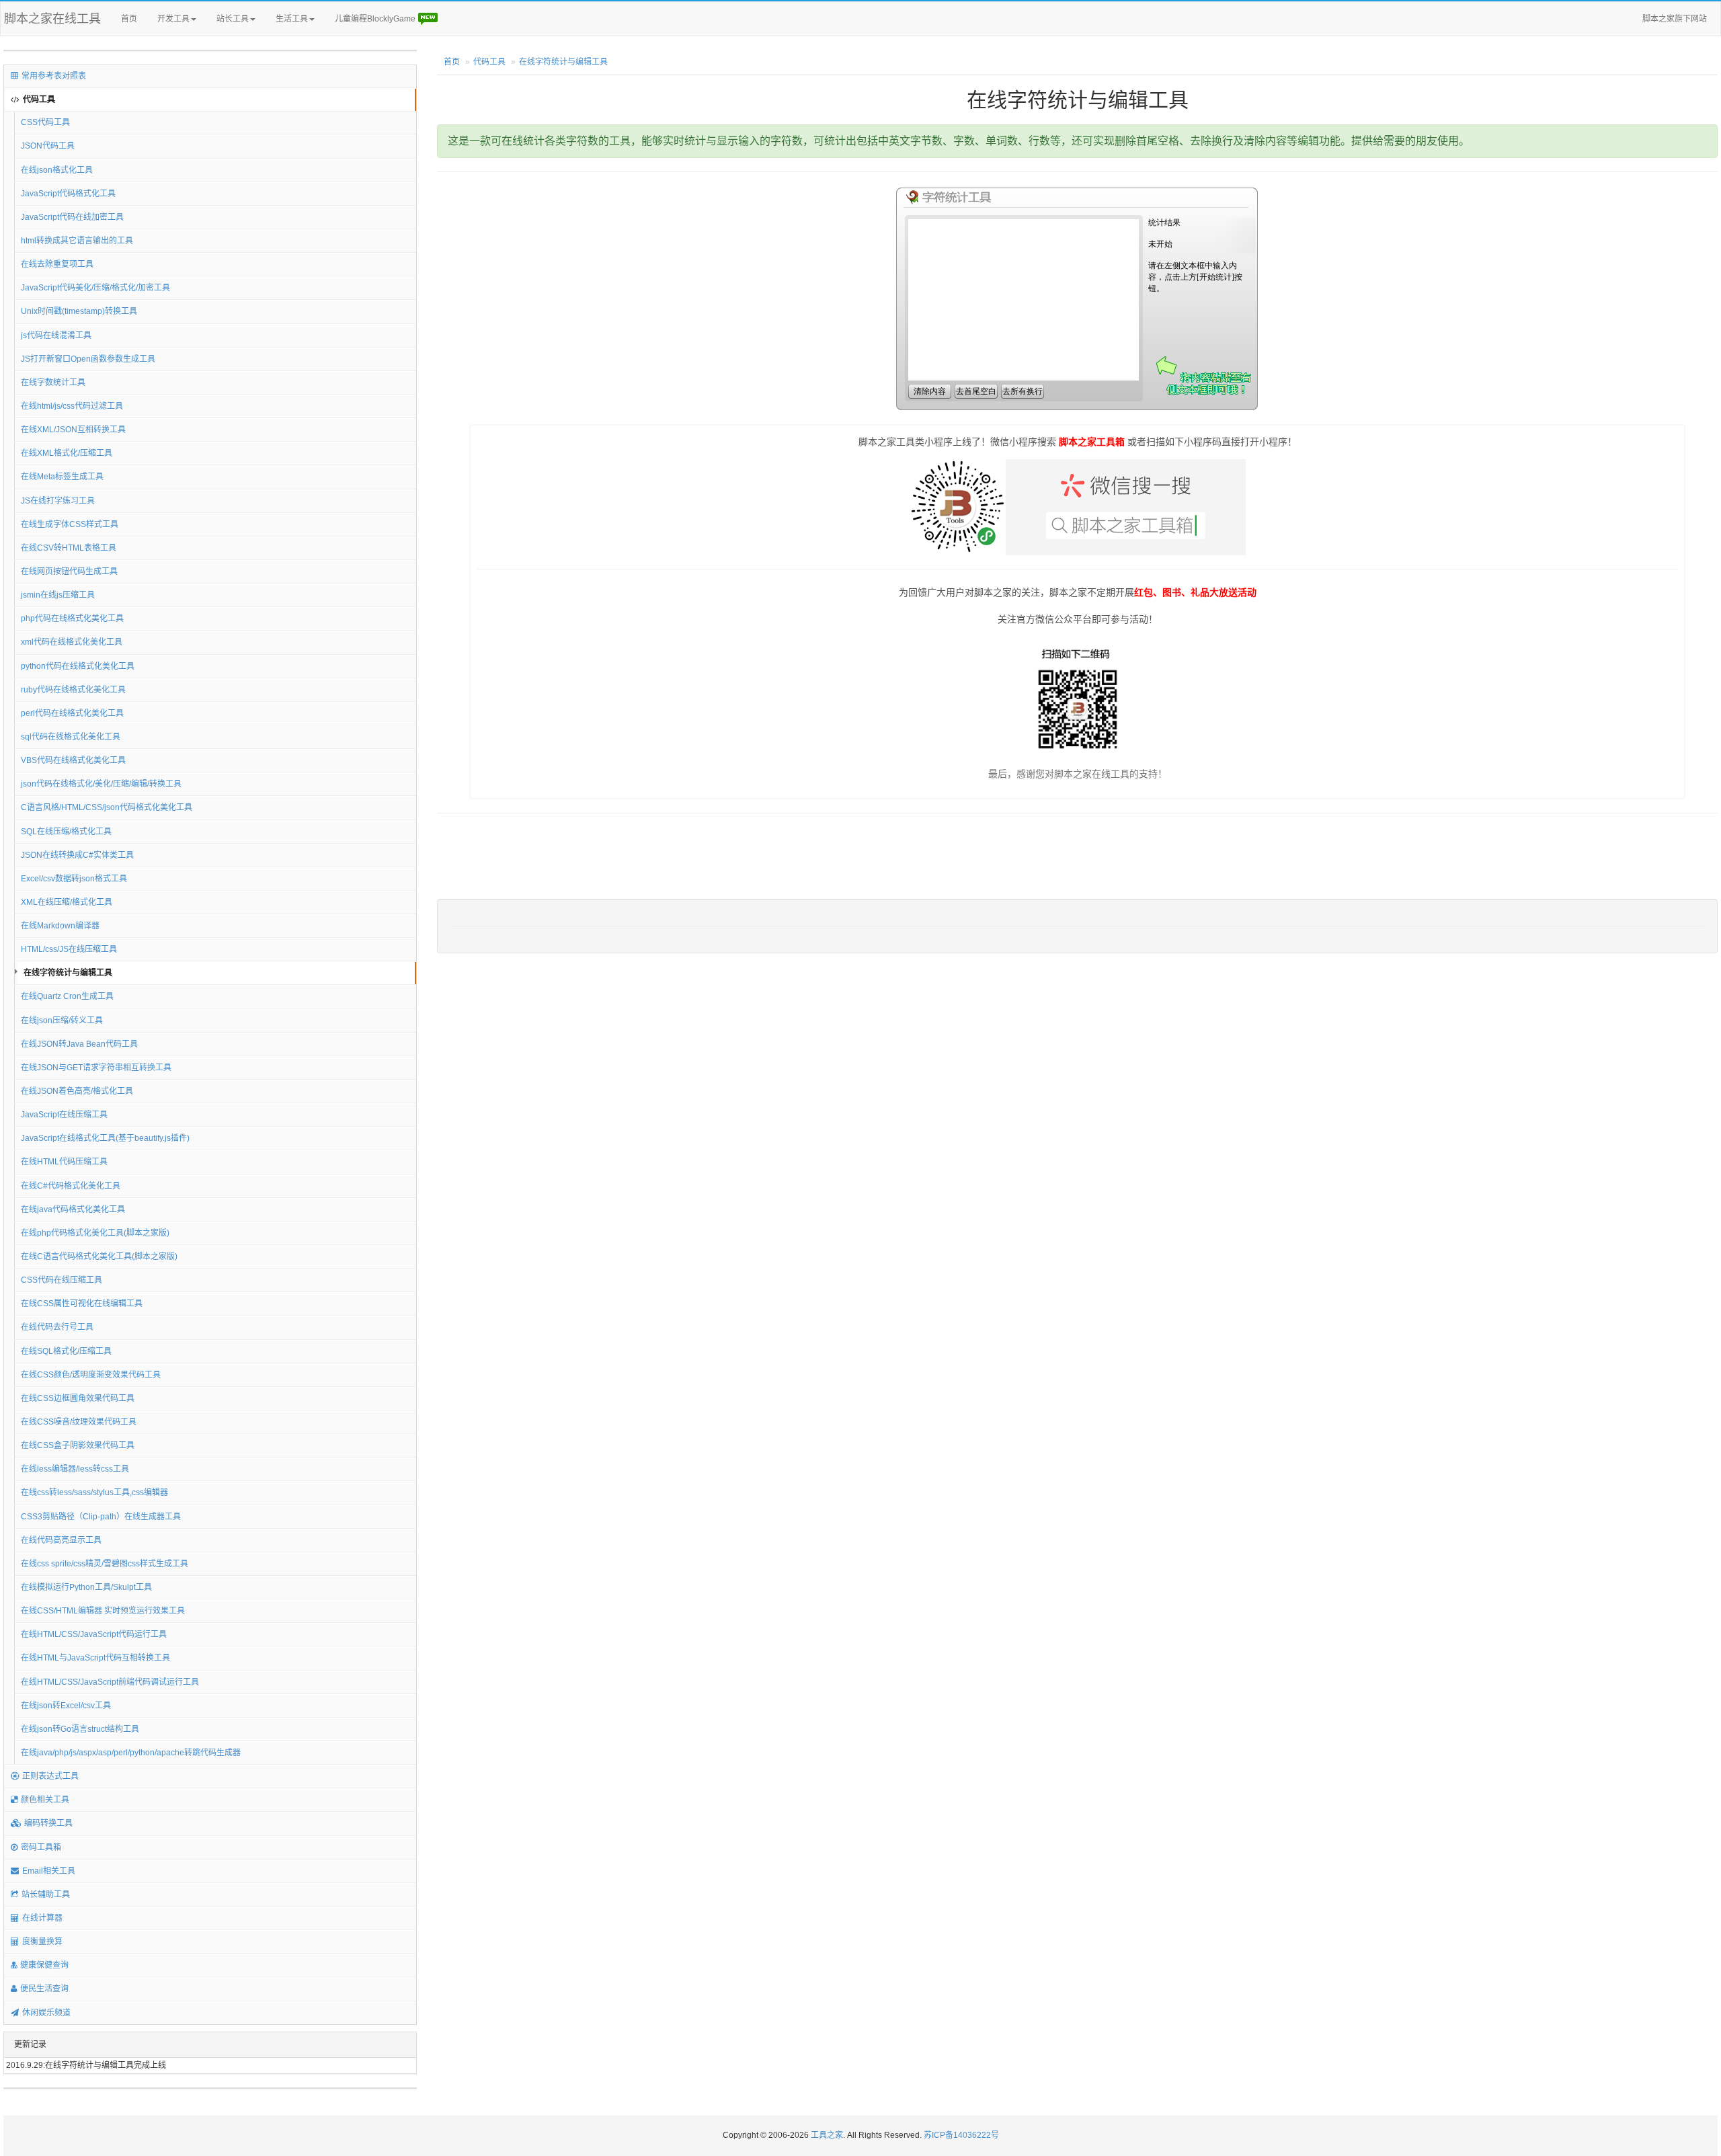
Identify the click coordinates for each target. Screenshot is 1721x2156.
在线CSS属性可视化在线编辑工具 (82, 1304)
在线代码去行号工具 (57, 1327)
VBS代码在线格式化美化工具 (73, 760)
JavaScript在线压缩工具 (64, 1115)
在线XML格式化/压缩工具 (67, 453)
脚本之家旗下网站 (1675, 19)
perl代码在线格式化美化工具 (72, 713)
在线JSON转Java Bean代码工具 (79, 1044)
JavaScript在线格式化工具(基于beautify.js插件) (105, 1138)
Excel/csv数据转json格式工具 (74, 879)
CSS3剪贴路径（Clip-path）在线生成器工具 (101, 1517)
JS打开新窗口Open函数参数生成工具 (88, 359)
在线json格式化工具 (57, 170)
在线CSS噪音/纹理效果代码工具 (79, 1422)
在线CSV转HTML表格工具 (69, 548)
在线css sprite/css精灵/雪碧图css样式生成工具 (105, 1564)
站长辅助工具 (46, 1894)
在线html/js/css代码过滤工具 (72, 406)
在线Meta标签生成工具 (62, 477)
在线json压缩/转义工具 (62, 1021)
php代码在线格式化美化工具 (72, 618)
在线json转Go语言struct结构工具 (80, 1729)
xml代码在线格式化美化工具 (72, 642)
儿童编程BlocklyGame (376, 19)
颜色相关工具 (45, 1800)
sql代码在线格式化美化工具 (71, 737)
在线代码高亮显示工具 (61, 1540)
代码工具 (39, 99)
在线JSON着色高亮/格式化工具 (77, 1091)
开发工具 (173, 19)
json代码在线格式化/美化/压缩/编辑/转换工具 (101, 784)
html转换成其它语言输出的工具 (77, 241)
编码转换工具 (48, 1823)
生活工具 (292, 19)
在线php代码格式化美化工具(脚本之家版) (95, 1233)
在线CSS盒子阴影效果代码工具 (78, 1445)
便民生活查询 (44, 1989)
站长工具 (233, 19)
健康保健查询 (44, 1965)
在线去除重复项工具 (57, 264)
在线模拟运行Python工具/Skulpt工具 (86, 1587)
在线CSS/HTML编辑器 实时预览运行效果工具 (103, 1611)
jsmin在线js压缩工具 (58, 595)
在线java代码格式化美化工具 (73, 1209)
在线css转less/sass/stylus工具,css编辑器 (94, 1492)
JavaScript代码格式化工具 (68, 194)
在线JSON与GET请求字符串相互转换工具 (96, 1068)
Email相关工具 (49, 1871)
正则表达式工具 (50, 1776)
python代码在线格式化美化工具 (78, 666)
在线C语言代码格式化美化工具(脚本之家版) (99, 1256)
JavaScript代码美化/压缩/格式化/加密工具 (95, 288)
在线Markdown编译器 (60, 926)
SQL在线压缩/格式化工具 (66, 832)
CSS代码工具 (45, 122)
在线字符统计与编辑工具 (68, 973)
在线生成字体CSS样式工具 (70, 524)
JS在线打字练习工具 (58, 501)
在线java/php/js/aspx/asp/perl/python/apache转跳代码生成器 (131, 1753)
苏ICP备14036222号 (961, 2135)
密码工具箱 (41, 1847)
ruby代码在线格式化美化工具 (73, 690)
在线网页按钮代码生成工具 (69, 571)
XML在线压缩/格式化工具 (67, 902)
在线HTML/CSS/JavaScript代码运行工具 (94, 1634)
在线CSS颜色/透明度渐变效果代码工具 (91, 1375)
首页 (129, 19)
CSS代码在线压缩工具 (62, 1280)
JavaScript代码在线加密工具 (72, 217)
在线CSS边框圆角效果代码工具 (78, 1398)
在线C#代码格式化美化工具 (71, 1186)
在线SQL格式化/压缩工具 (66, 1351)
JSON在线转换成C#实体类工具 (77, 855)
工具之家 (827, 2135)
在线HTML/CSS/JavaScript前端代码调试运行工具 (110, 1682)
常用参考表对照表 (54, 76)
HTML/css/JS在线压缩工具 (69, 949)
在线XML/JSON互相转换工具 (73, 430)
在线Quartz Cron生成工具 (67, 996)
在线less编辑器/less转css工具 (75, 1469)
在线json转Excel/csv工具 (66, 1706)
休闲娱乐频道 (46, 2013)
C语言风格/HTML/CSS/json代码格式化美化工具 (107, 807)
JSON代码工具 (48, 146)
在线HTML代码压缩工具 (64, 1162)
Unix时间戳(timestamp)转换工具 (79, 311)
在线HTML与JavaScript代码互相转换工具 (95, 1658)
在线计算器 (42, 1918)
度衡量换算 (42, 1942)
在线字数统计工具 (53, 383)
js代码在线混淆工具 (56, 335)
